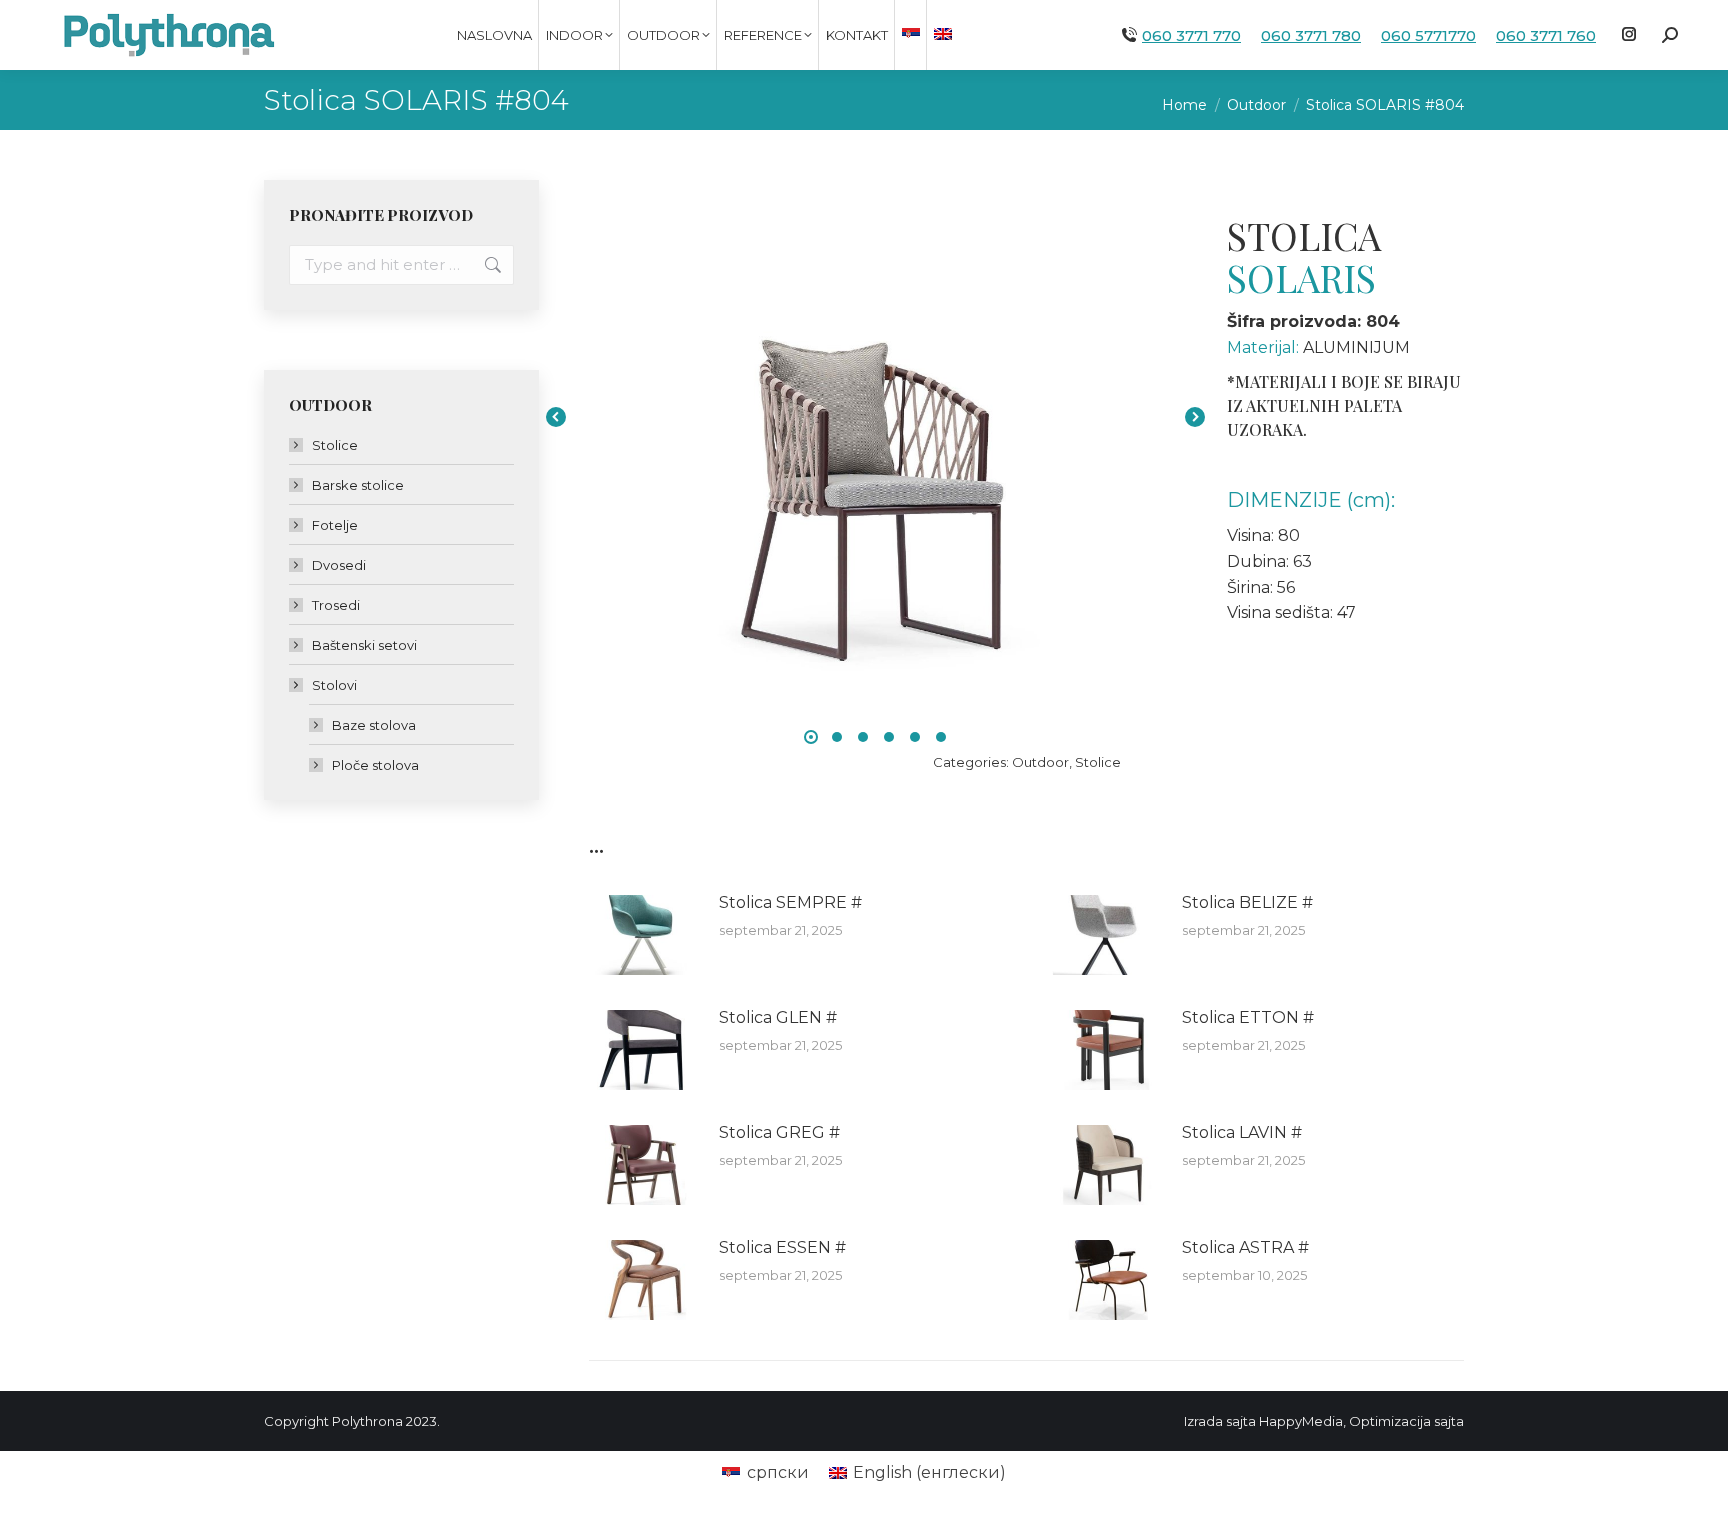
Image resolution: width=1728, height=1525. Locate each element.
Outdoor (1040, 762)
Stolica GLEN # (778, 1017)
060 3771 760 (1546, 35)
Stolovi (334, 685)
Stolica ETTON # (1248, 1017)
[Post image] (644, 935)
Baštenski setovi (364, 645)
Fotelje (335, 525)
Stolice (1098, 762)
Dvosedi (339, 565)
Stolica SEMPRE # (790, 902)
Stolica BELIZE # (1247, 902)
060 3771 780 (1311, 35)
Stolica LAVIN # (1242, 1132)
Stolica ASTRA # (1245, 1247)
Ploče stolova (375, 765)
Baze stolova (374, 725)
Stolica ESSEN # (782, 1247)
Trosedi (336, 605)
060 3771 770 (1191, 35)
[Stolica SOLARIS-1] (875, 416)
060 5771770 (1428, 35)
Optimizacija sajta (1406, 1421)
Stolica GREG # (779, 1132)
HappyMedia (1301, 1421)
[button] (811, 737)
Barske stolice (358, 485)
